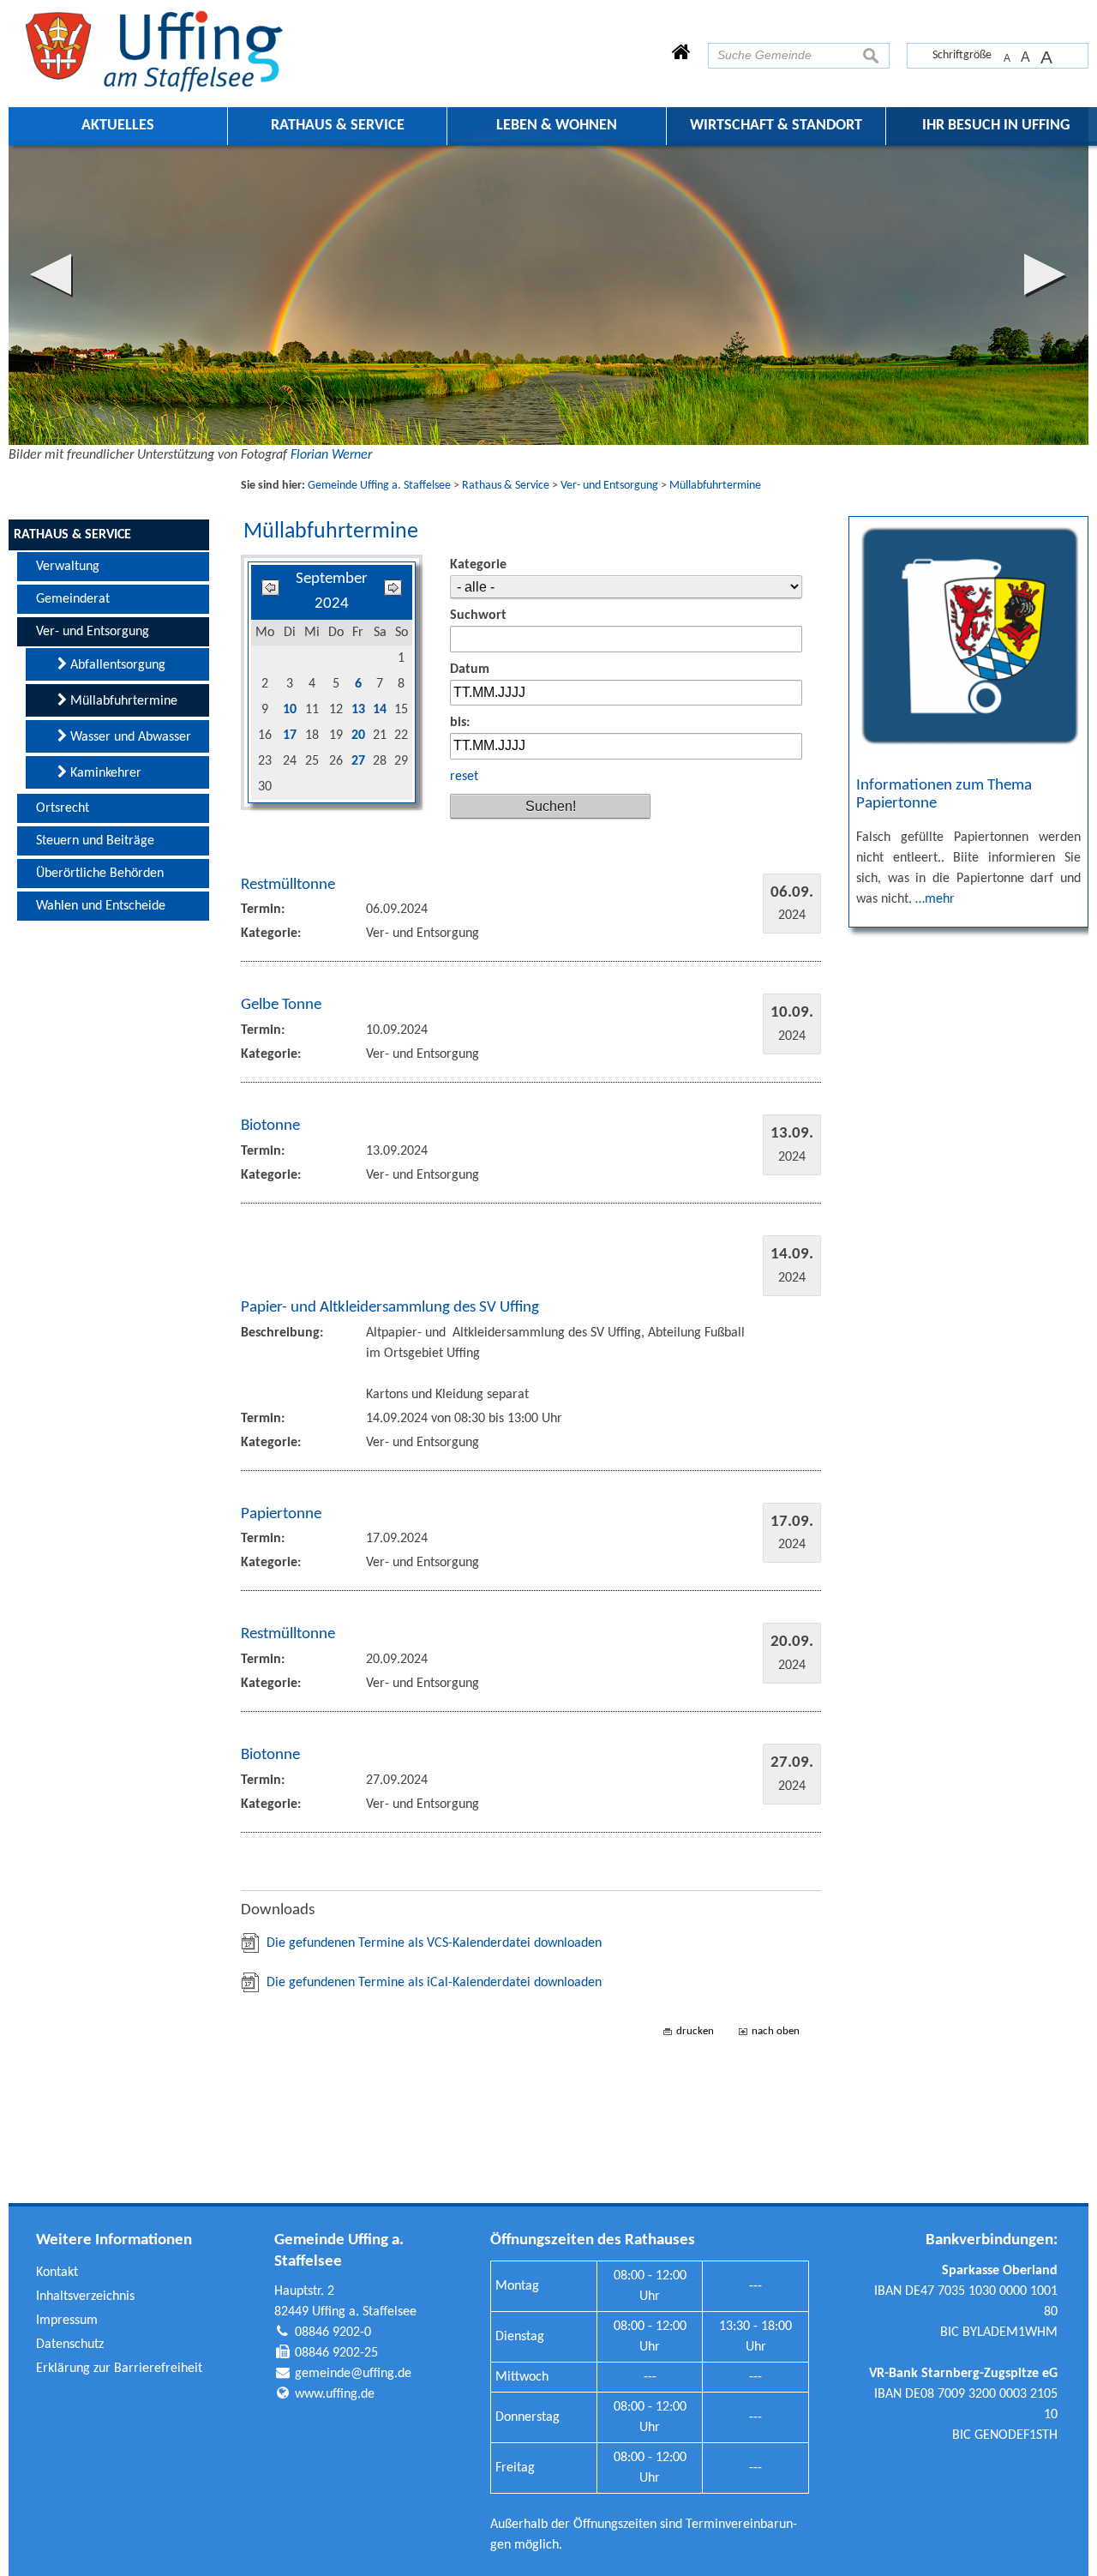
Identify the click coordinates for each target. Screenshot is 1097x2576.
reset (464, 777)
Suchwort (478, 615)
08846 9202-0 (333, 2333)
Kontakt (57, 2273)
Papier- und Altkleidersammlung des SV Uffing (390, 1308)
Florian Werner (331, 455)
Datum (470, 670)
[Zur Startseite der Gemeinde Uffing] (681, 54)
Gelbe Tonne (281, 1005)
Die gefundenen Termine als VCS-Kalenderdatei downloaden (434, 1943)
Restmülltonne (288, 885)
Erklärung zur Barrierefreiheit (119, 2369)
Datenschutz (70, 2345)
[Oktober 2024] (393, 592)
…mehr (935, 899)
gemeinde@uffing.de (353, 2374)
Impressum (67, 2321)
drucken (695, 2031)
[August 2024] (270, 592)
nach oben (776, 2031)
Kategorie (478, 565)
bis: (460, 723)
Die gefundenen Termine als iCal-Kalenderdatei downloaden (434, 1983)
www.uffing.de (335, 2394)
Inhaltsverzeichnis (85, 2297)
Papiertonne (281, 1514)
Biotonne (270, 1126)
